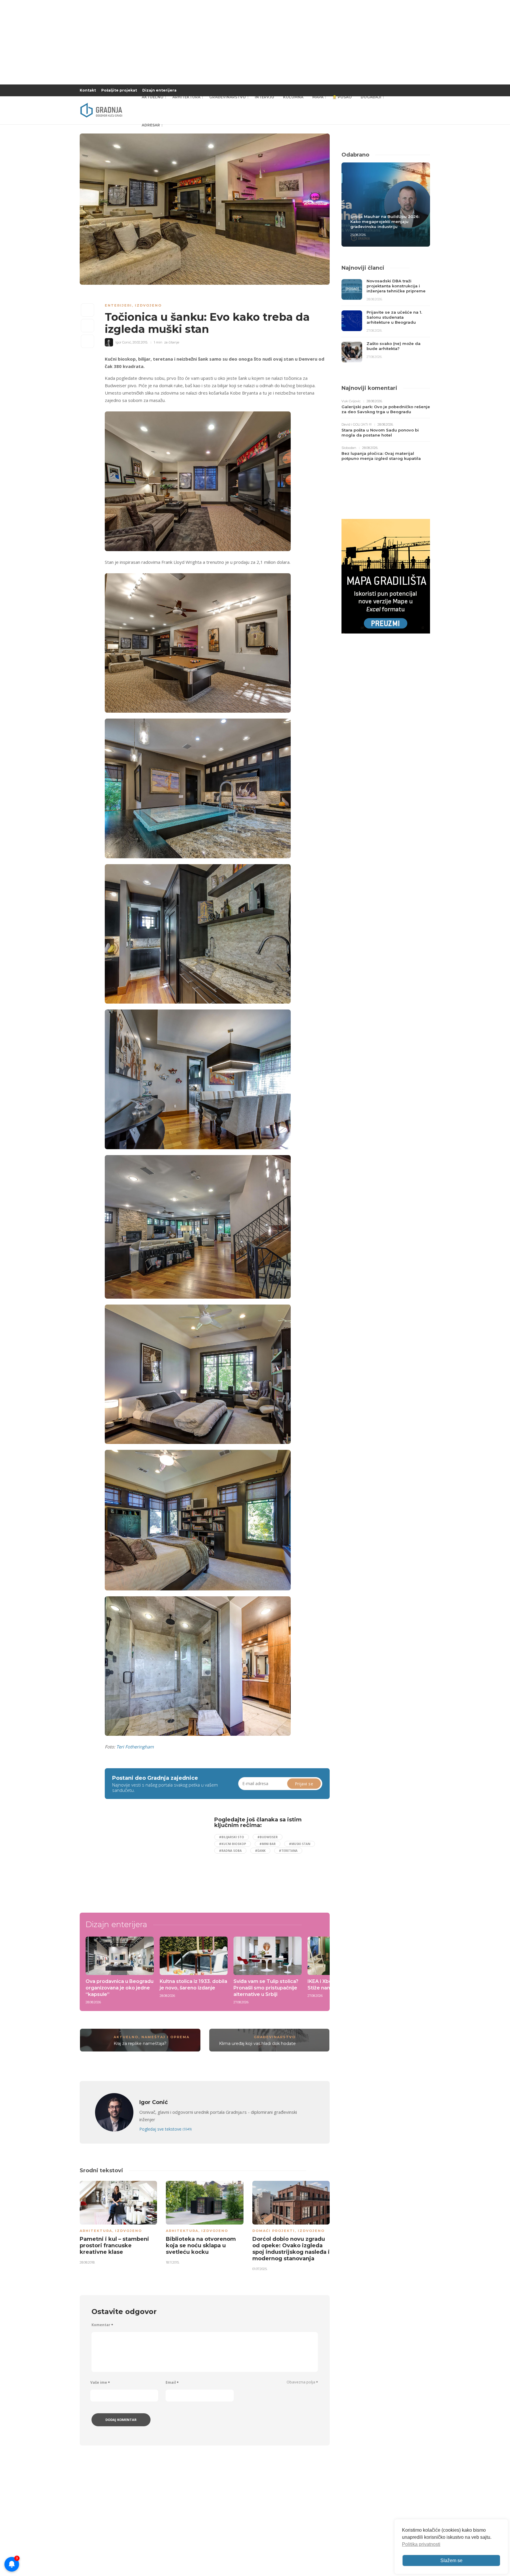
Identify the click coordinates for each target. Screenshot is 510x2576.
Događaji (371, 97)
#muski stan (300, 1844)
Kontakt (88, 90)
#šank (260, 1851)
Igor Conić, (124, 342)
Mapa (318, 97)
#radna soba (230, 1851)
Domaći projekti (274, 2231)
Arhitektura (186, 97)
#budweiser (268, 1837)
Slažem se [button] (451, 2560)
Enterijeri (118, 305)
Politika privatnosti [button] (421, 2544)
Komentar (102, 2325)
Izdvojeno (148, 305)
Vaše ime (100, 2382)
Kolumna (293, 97)
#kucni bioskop (233, 1844)
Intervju (264, 97)
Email (172, 2382)
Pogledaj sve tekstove (165, 2129)
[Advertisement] (153, 1858)
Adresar (151, 125)
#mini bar (268, 1844)
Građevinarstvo (228, 97)
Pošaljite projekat (119, 90)
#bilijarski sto (232, 1837)
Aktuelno (153, 97)
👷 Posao (342, 97)
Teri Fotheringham (135, 1747)
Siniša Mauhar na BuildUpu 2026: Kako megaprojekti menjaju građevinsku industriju (385, 222)
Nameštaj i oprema (165, 2037)
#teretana (288, 1851)
